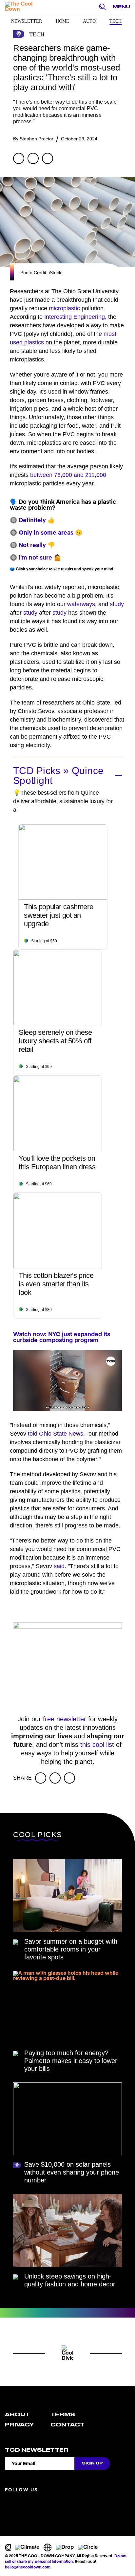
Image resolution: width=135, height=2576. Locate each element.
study (117, 604)
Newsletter (27, 21)
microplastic (64, 308)
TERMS (63, 2415)
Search (104, 7)
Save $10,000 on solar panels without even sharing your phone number (72, 2172)
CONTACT (67, 2425)
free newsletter (65, 1719)
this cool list (97, 1745)
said (59, 1566)
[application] (67, 1381)
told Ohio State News (56, 1434)
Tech (116, 21)
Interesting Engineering (75, 317)
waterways (81, 604)
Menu (121, 7)
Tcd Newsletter (37, 2450)
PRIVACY (19, 2425)
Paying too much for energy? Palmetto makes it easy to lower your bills (71, 2061)
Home (62, 21)
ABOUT (17, 2415)
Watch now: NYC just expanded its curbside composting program (62, 1338)
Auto (89, 21)
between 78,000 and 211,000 (68, 475)
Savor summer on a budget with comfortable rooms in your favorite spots (71, 1949)
